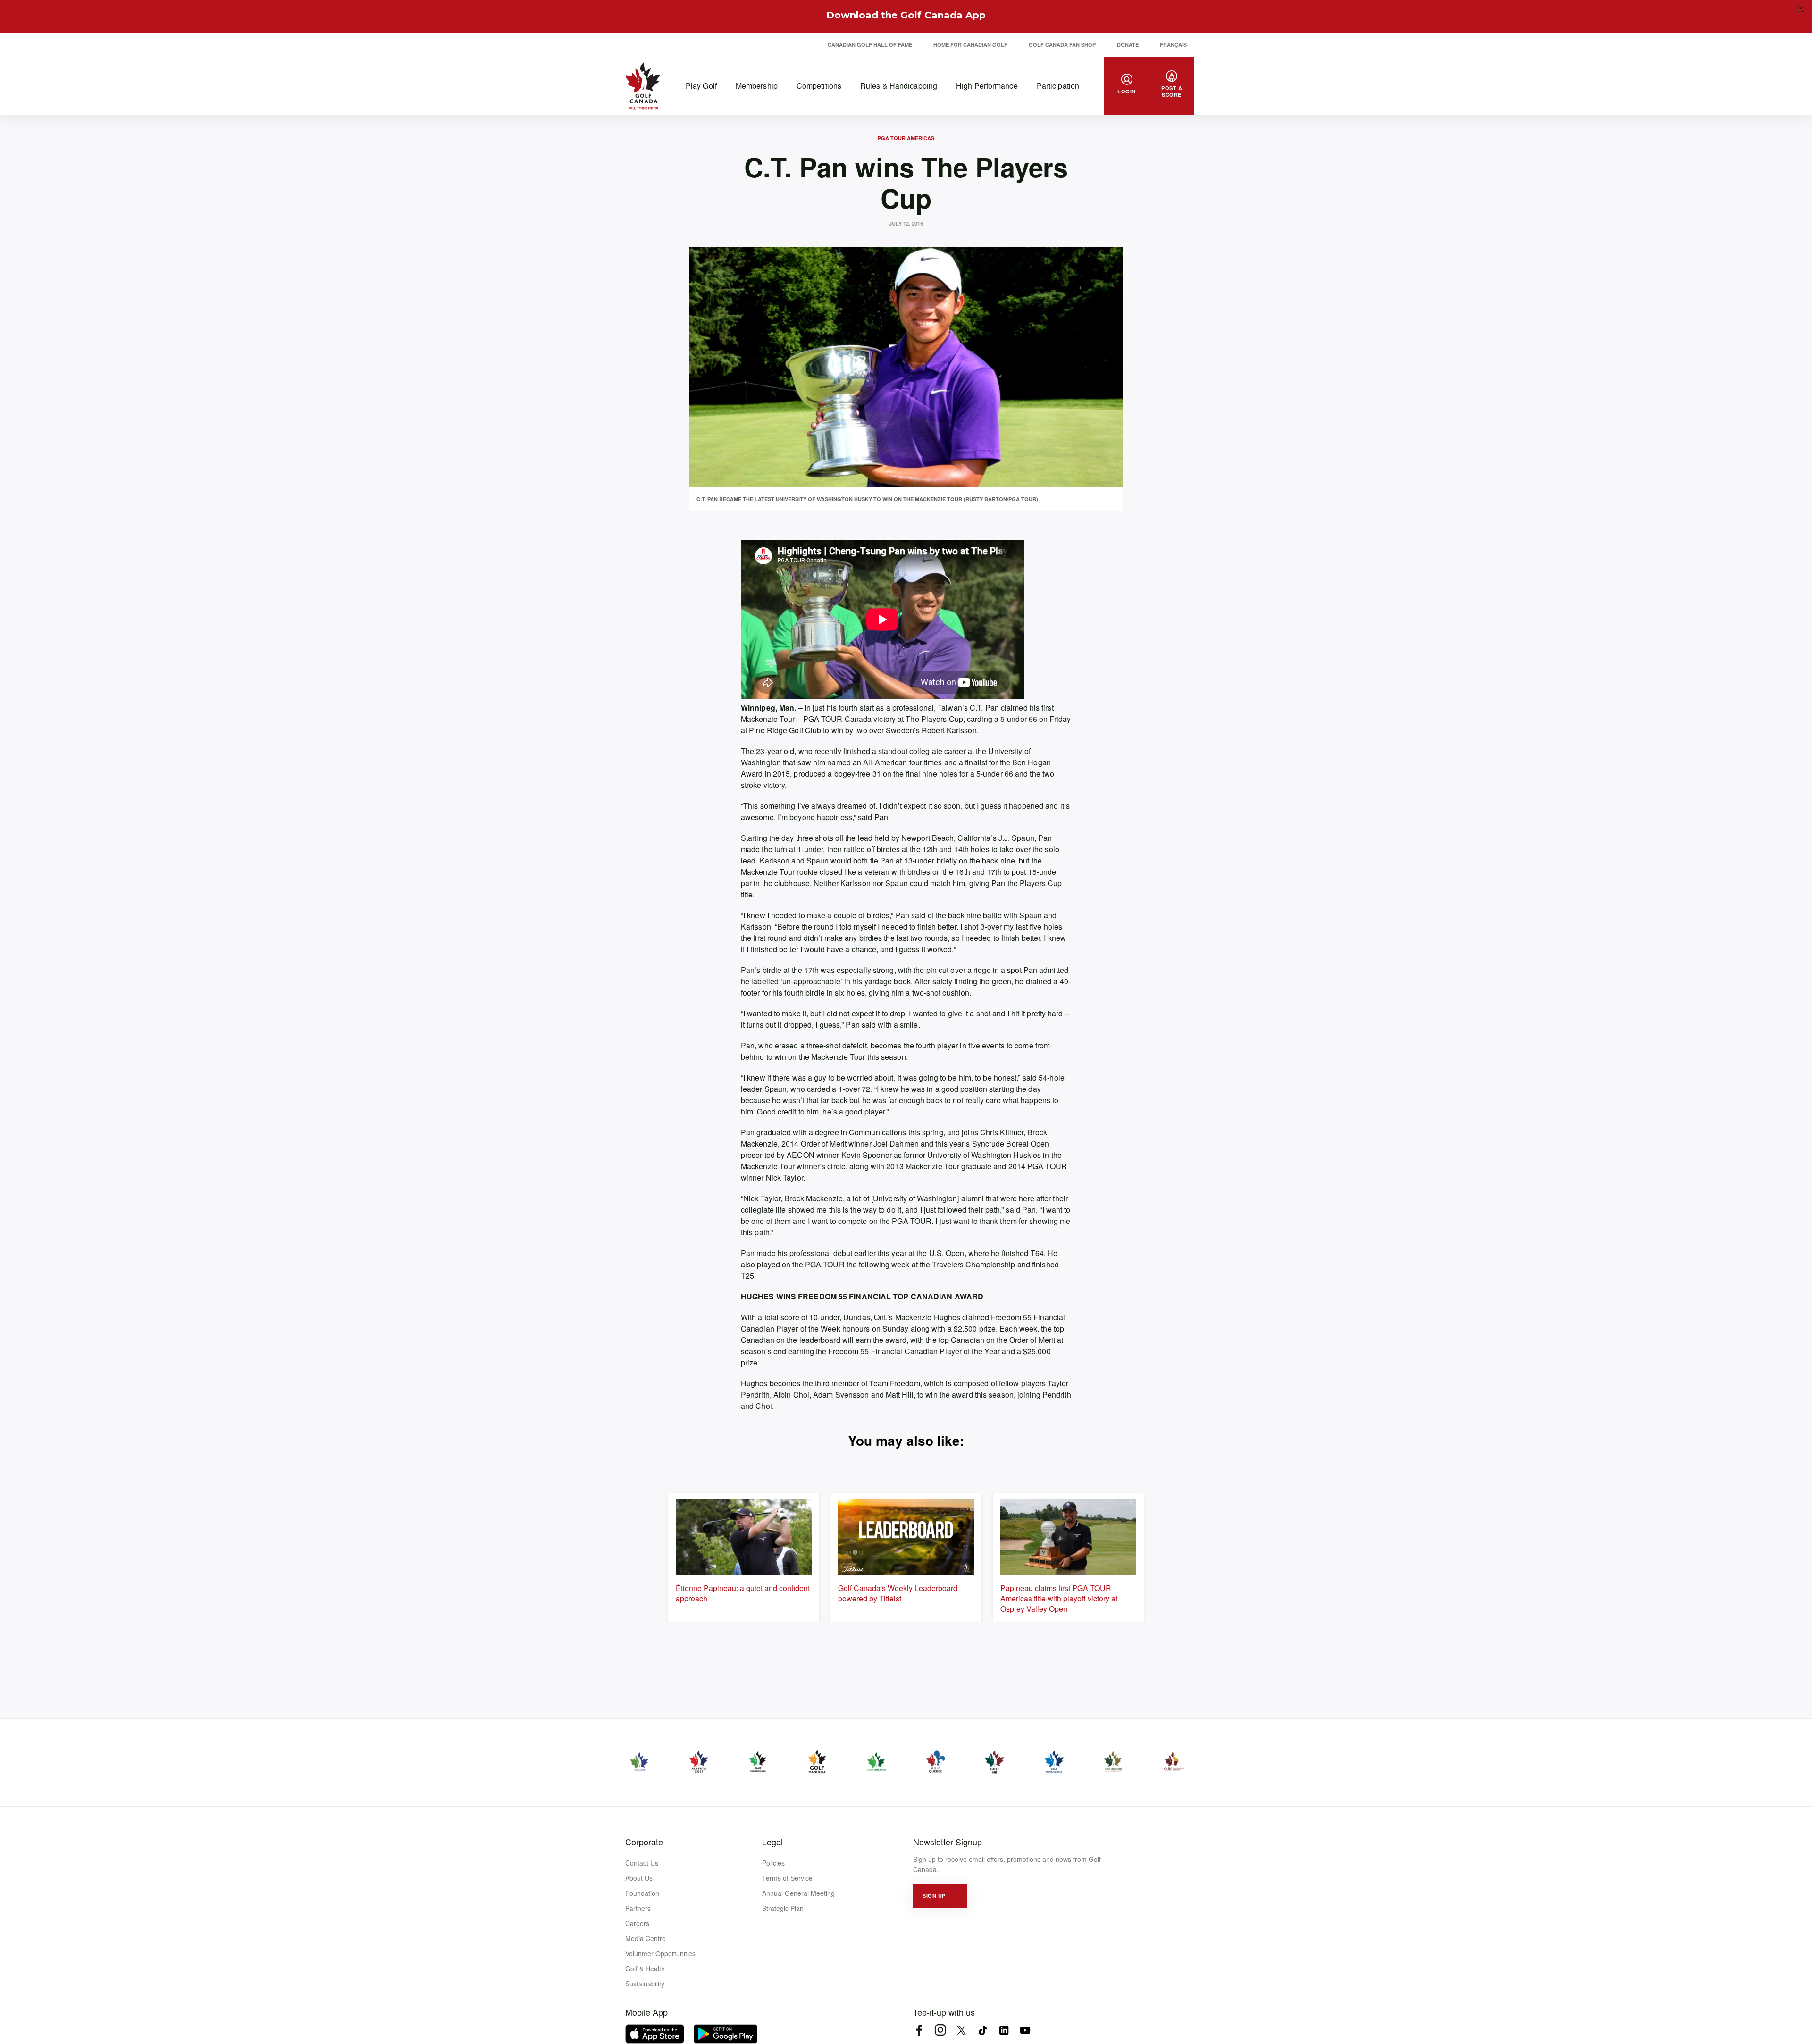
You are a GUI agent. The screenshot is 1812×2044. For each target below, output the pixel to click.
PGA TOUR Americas (906, 138)
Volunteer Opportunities (660, 1953)
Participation (1058, 86)
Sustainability (645, 1984)
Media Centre (646, 1938)
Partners (638, 1908)
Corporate (644, 1842)
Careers (637, 1923)
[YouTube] (1025, 2030)
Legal (772, 1842)
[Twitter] (961, 2030)
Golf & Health (645, 1969)
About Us (639, 1878)
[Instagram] (940, 2030)
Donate (1128, 45)
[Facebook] (919, 2030)
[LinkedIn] (1004, 2030)
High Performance (987, 86)
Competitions (819, 86)
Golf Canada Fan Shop (1062, 45)
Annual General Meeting (798, 1893)
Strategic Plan (783, 1908)
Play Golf (701, 86)
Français (1173, 45)
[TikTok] (983, 2030)
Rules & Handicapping (899, 86)
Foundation (642, 1893)
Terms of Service (787, 1878)
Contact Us (642, 1863)
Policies (773, 1863)
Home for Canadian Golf (970, 45)
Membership (757, 86)
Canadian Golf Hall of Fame (870, 45)
